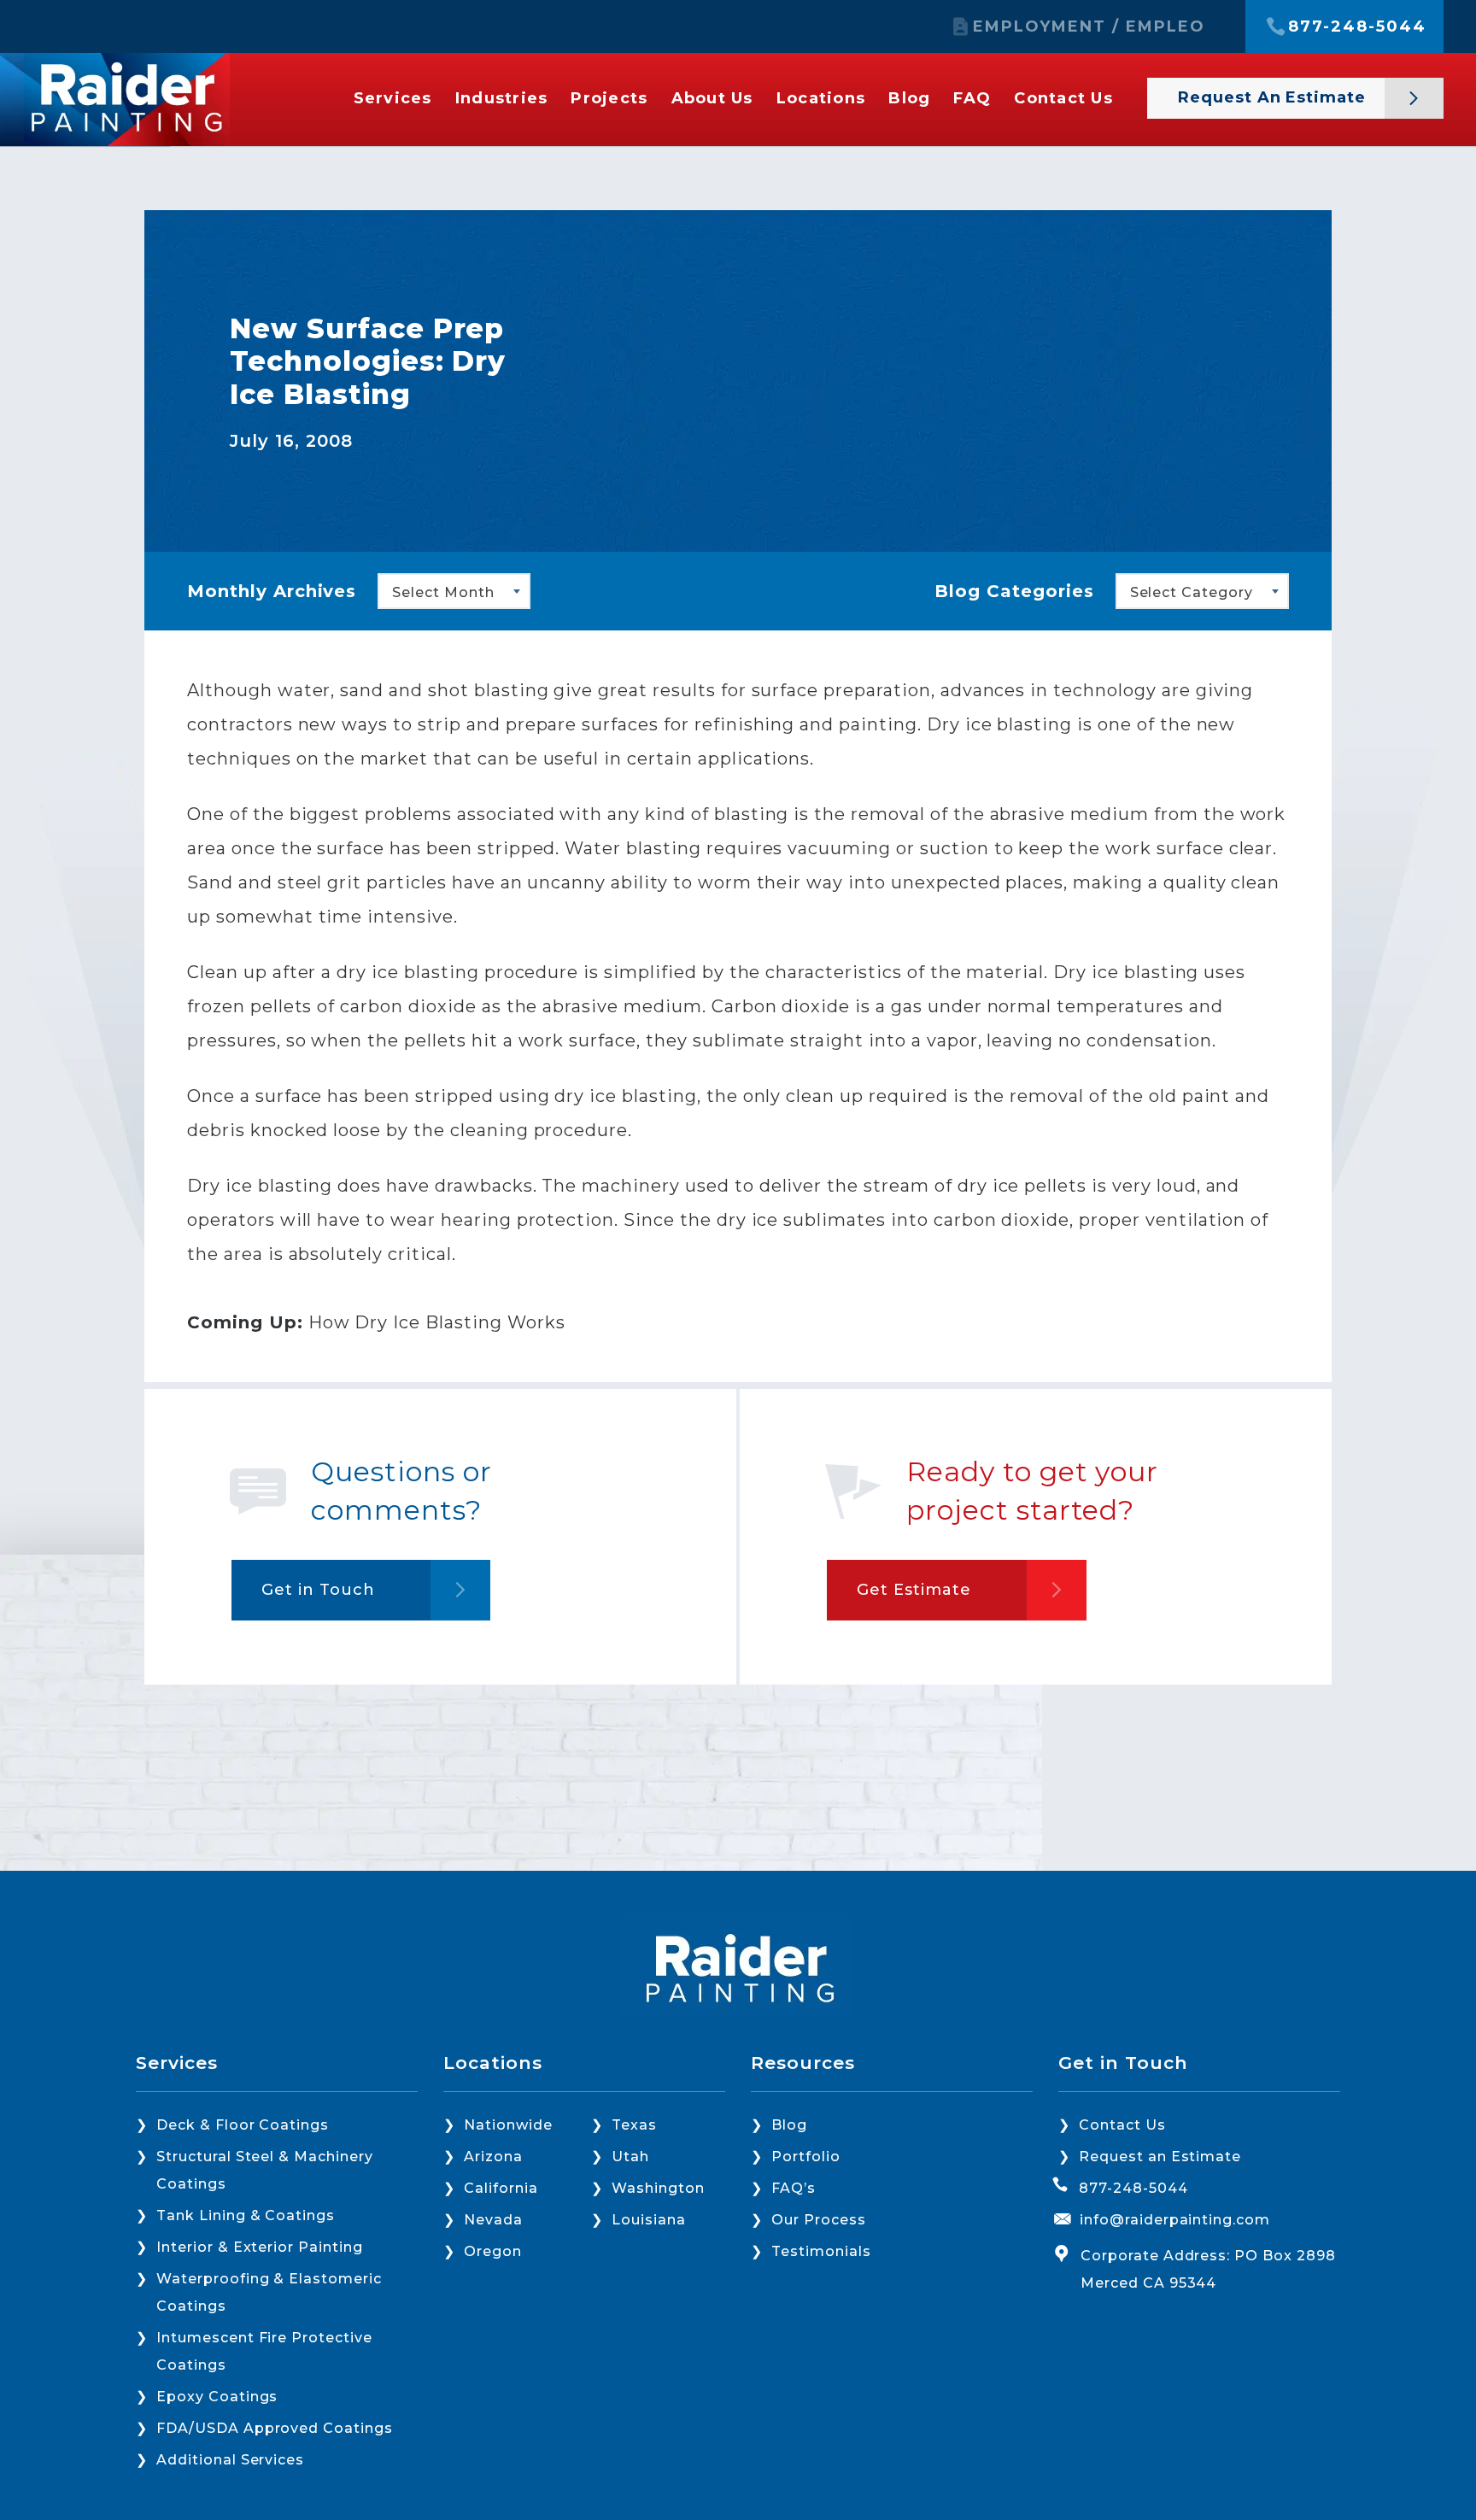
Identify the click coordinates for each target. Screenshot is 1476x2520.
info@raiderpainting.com (1175, 2220)
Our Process (819, 2220)
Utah (630, 2157)
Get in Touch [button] (318, 1590)
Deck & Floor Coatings (243, 2125)
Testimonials (821, 2251)
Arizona (493, 2157)
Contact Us (1063, 98)
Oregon (493, 2251)
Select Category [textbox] (1192, 592)
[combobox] (454, 591)
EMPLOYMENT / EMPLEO (1089, 26)
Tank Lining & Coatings (246, 2215)
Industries (502, 98)
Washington (658, 2188)
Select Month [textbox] (443, 592)
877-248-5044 (1357, 26)
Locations (821, 98)
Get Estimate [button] (914, 1590)
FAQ (972, 98)
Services (393, 98)
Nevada (493, 2220)
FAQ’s (794, 2188)
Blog (909, 98)
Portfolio (806, 2157)
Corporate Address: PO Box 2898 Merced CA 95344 (1208, 2269)
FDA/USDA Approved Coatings (275, 2428)
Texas (634, 2125)
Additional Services (230, 2460)
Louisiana (649, 2220)
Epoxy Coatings (217, 2397)
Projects (609, 98)
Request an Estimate (1274, 97)
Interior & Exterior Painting (260, 2247)
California (501, 2188)
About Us (712, 98)
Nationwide (508, 2125)
